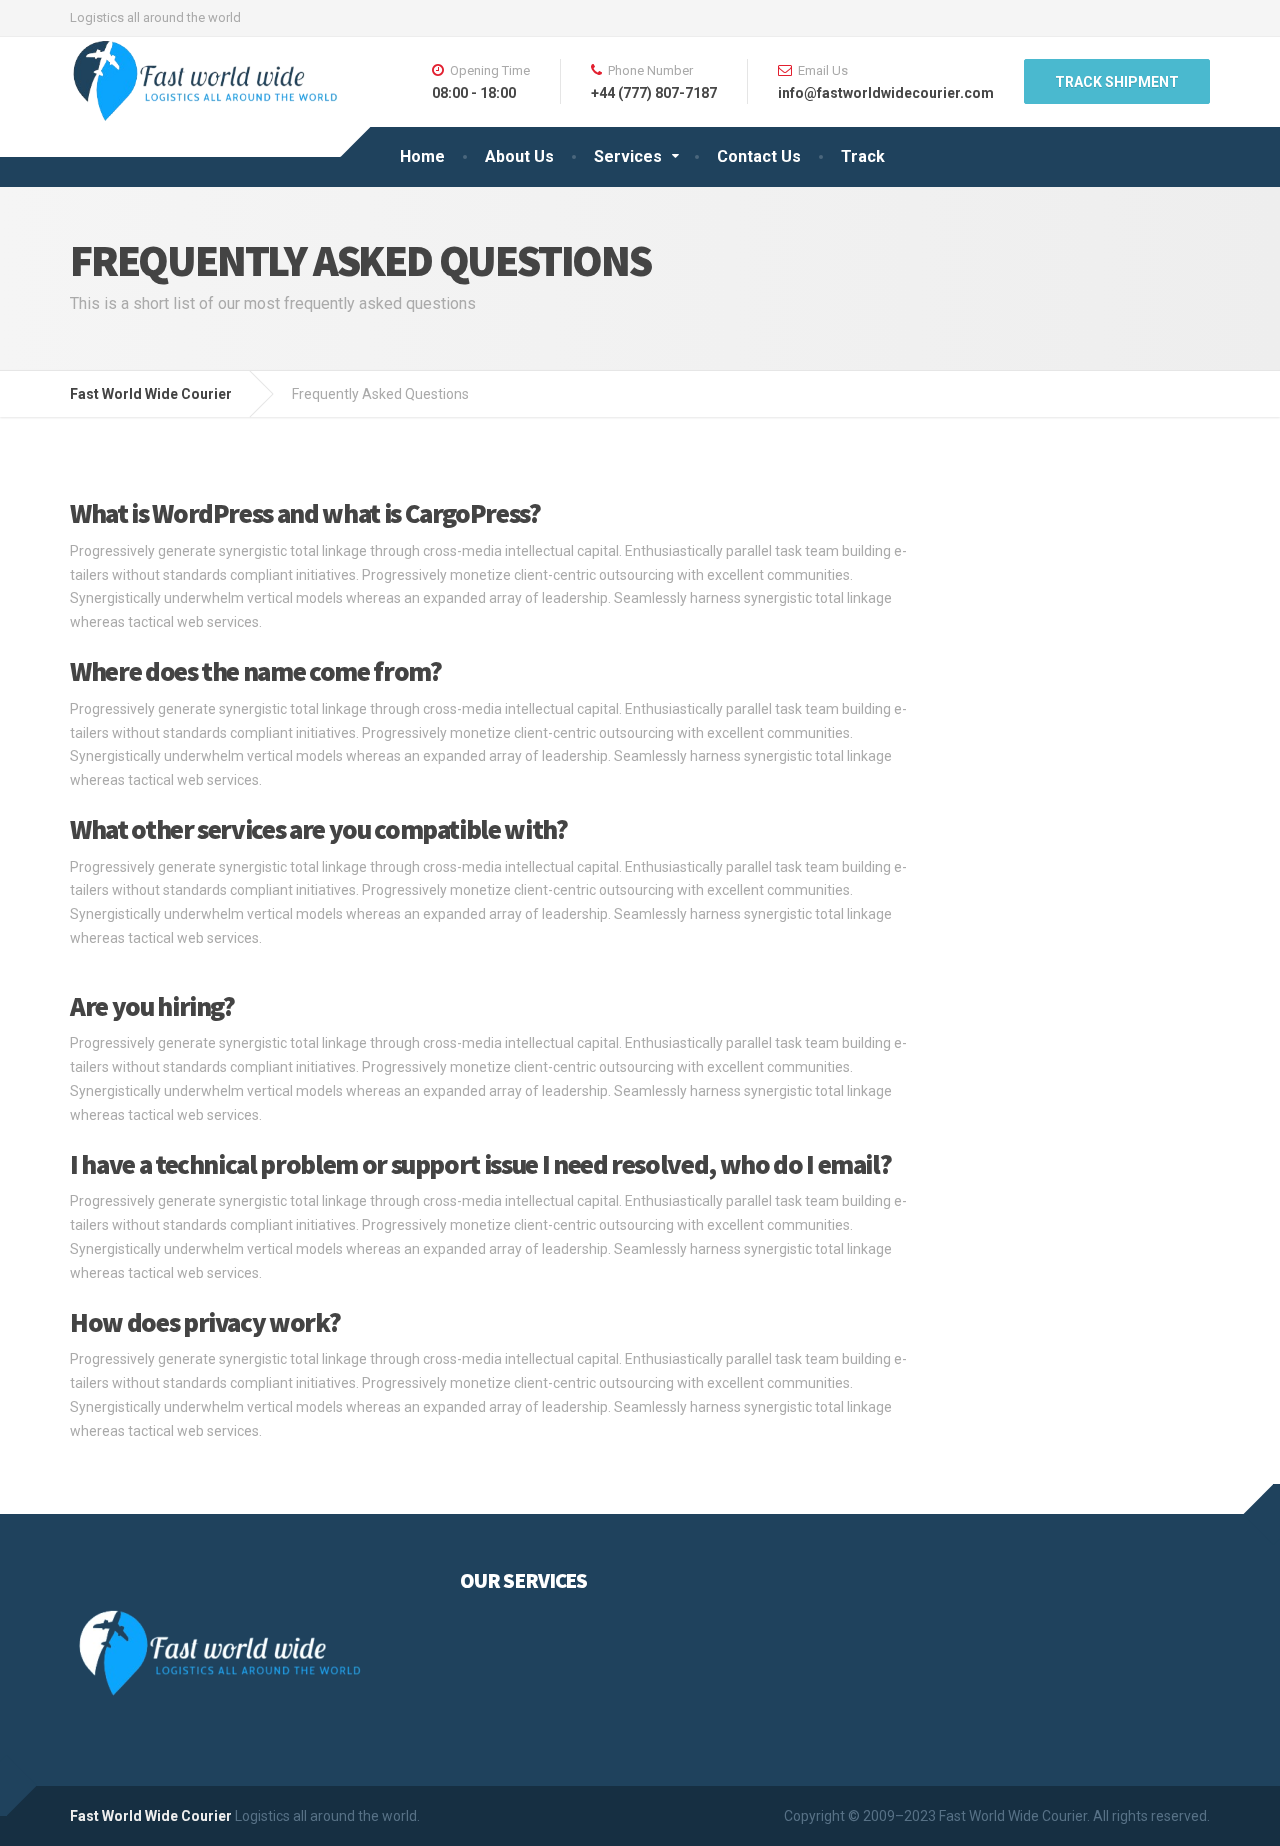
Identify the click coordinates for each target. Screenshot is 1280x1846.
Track (863, 156)
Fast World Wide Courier (151, 1816)
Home (422, 156)
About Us (519, 156)
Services (628, 156)
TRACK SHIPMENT (1117, 82)
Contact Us (759, 156)
